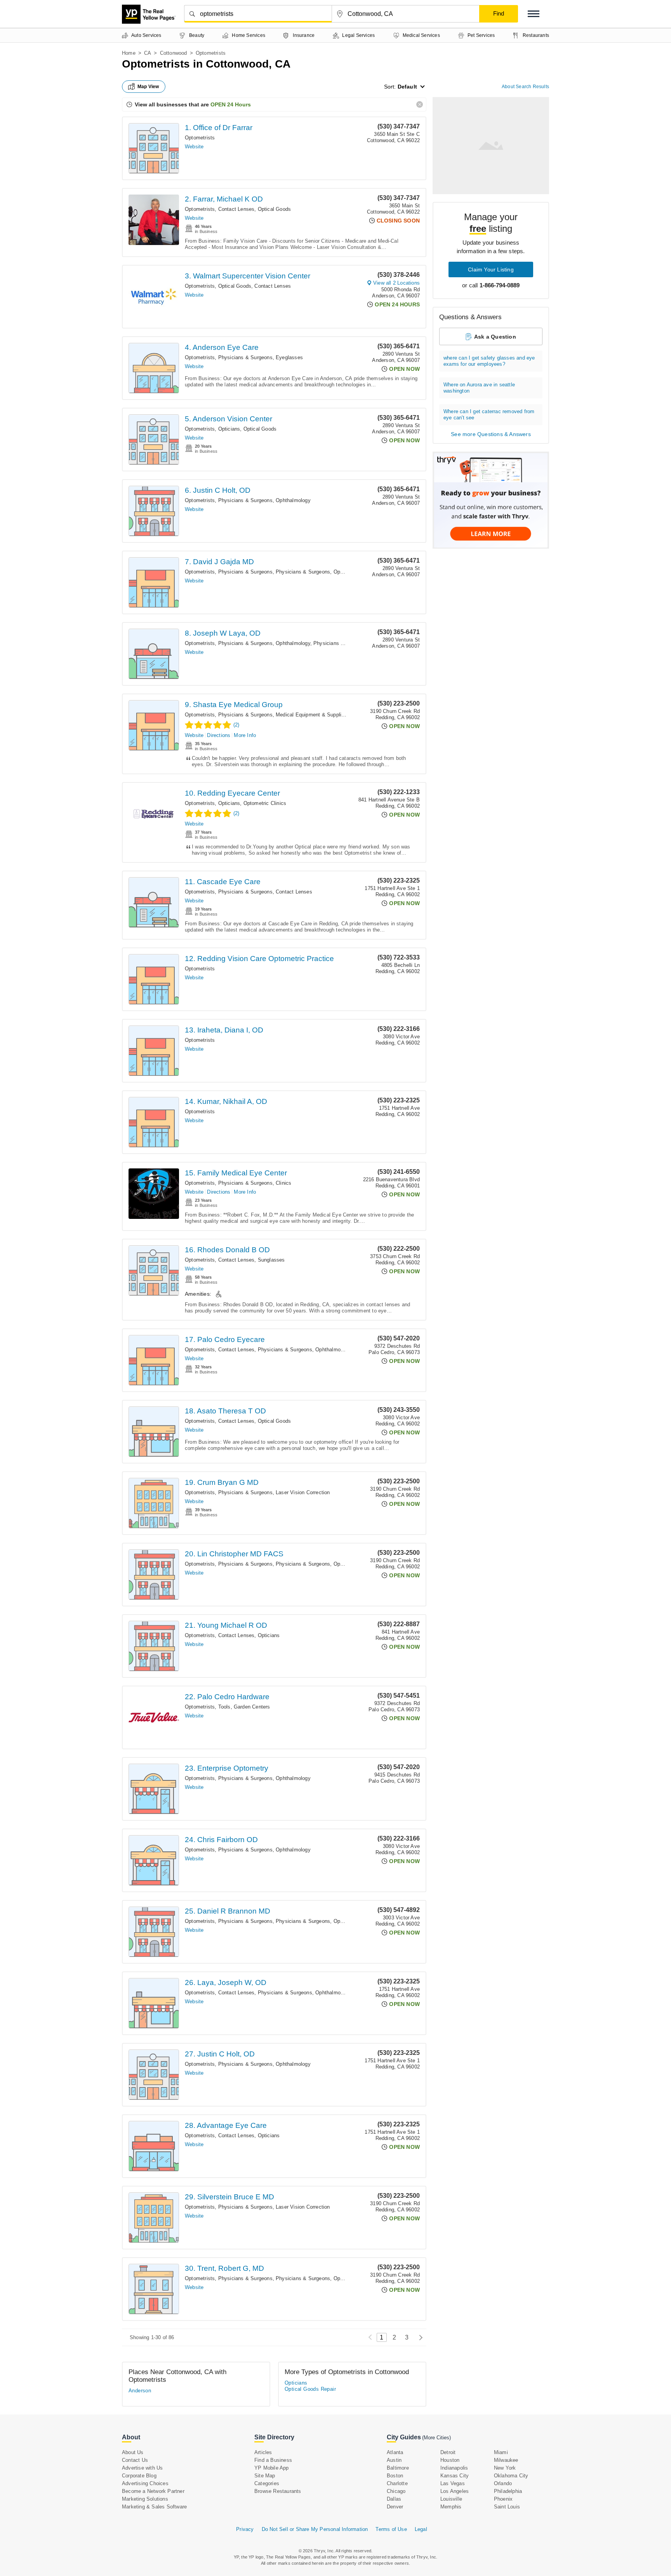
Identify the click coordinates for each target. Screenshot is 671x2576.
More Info (245, 735)
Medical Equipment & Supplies (311, 715)
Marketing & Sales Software (154, 2507)
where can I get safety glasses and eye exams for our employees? (489, 361)
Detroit (448, 2452)
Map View (148, 87)
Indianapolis (454, 2468)
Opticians (229, 429)
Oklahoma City (511, 2476)
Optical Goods (275, 209)
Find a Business (273, 2460)
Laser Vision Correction (303, 1492)
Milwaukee (506, 2460)
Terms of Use (391, 2529)
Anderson (140, 2391)
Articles (263, 2452)
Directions (219, 735)
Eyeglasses (289, 357)
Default (407, 87)
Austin (394, 2460)
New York (505, 2468)
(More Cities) (436, 2438)
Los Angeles (455, 2491)
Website (194, 147)
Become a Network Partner (153, 2491)
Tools (224, 1707)
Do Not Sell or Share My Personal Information (315, 2529)
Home (129, 53)
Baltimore (398, 2468)
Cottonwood (174, 53)
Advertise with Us (142, 2468)
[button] (534, 14)
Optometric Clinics (265, 803)
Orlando (503, 2483)
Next (419, 2337)
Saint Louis (507, 2507)
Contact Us (135, 2460)
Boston (395, 2476)
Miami (501, 2452)
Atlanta (395, 2452)
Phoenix (503, 2499)
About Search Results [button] (525, 87)
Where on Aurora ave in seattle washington (479, 388)
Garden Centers (252, 1707)
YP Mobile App (272, 2468)
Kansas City (455, 2476)
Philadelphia (508, 2491)
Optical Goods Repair (310, 2389)
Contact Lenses (236, 209)
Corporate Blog (139, 2476)
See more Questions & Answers (491, 434)
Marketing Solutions (145, 2499)
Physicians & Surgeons (245, 357)
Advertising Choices (145, 2483)
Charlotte (397, 2483)
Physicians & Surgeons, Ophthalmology (264, 500)
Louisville (451, 2499)
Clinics (283, 1183)
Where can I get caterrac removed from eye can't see (489, 415)
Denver (395, 2507)
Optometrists (200, 138)
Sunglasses (271, 1260)
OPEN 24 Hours (231, 104)
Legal (421, 2529)
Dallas (394, 2499)
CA (148, 53)
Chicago (396, 2491)
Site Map (265, 2476)
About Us (133, 2452)
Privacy (245, 2529)
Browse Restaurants (278, 2491)
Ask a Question (495, 337)
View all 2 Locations (396, 283)
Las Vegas (453, 2483)
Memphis (451, 2507)
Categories (267, 2483)
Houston (450, 2460)
